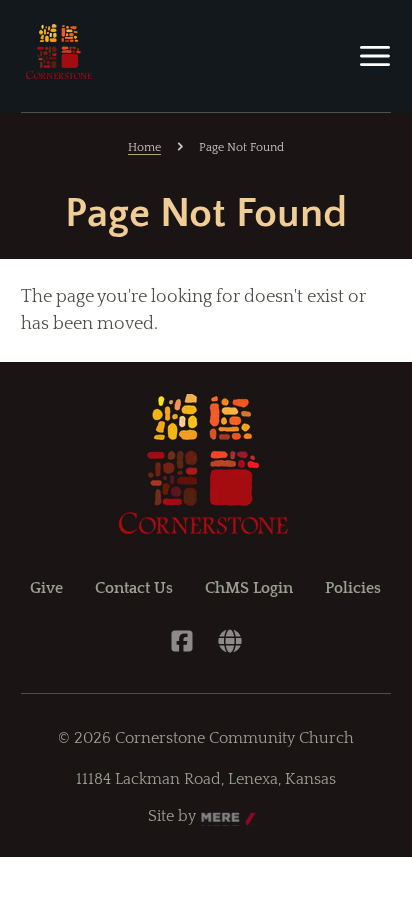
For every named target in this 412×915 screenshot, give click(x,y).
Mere (220, 817)
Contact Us (134, 588)
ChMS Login (249, 588)
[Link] (230, 641)
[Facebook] (182, 641)
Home (144, 147)
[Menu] (375, 56)
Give (46, 588)
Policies (353, 588)
